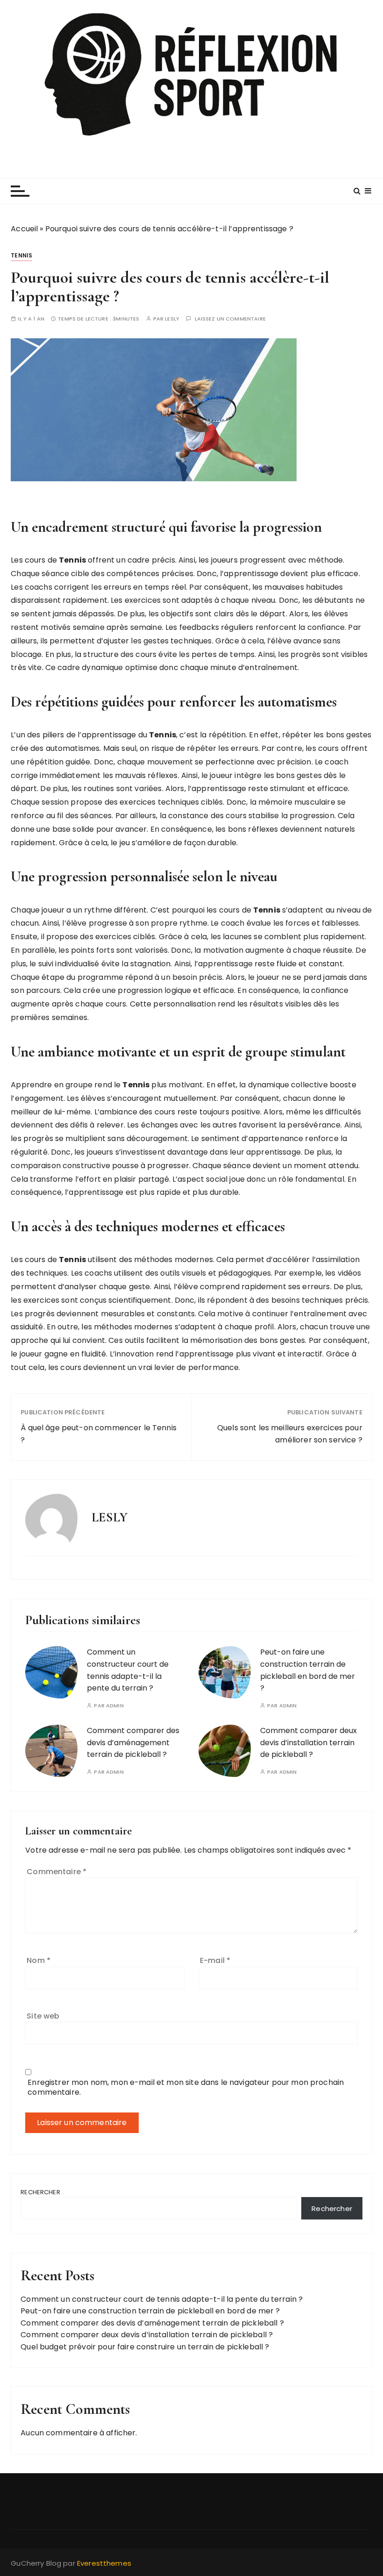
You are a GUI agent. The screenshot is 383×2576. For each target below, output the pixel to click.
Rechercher (40, 2192)
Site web (43, 2016)
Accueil (24, 229)
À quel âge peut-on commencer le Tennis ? (99, 1434)
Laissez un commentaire (230, 319)
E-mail (215, 1960)
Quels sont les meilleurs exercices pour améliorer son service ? (290, 1434)
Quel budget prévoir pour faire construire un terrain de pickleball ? (145, 2347)
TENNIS (21, 255)
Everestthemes (104, 2563)
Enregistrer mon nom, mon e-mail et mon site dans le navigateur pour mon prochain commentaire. (186, 2087)
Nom (39, 1960)
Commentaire (57, 1872)
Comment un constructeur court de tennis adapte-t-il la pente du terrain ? (162, 2299)
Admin (115, 1706)
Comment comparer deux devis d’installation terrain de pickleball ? (309, 1742)
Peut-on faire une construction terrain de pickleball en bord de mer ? (150, 2311)
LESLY (172, 319)
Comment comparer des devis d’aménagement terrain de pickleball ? (133, 1742)
